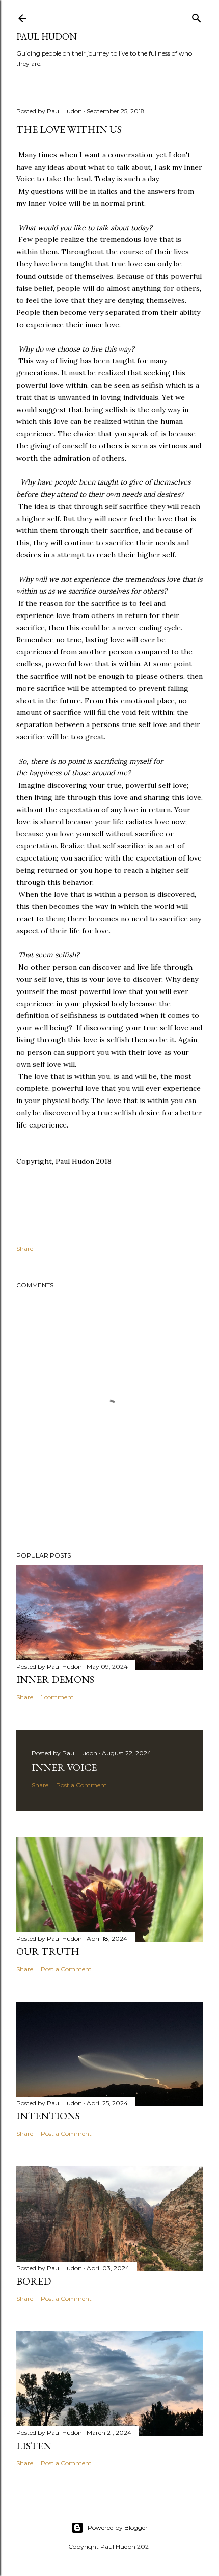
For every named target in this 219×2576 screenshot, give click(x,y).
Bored (34, 2281)
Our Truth (48, 1951)
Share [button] (25, 1249)
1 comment (57, 1697)
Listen (34, 2446)
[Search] (197, 16)
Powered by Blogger (118, 2527)
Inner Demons (55, 1679)
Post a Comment (81, 1785)
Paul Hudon (47, 36)
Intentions (48, 2116)
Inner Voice (64, 1767)
